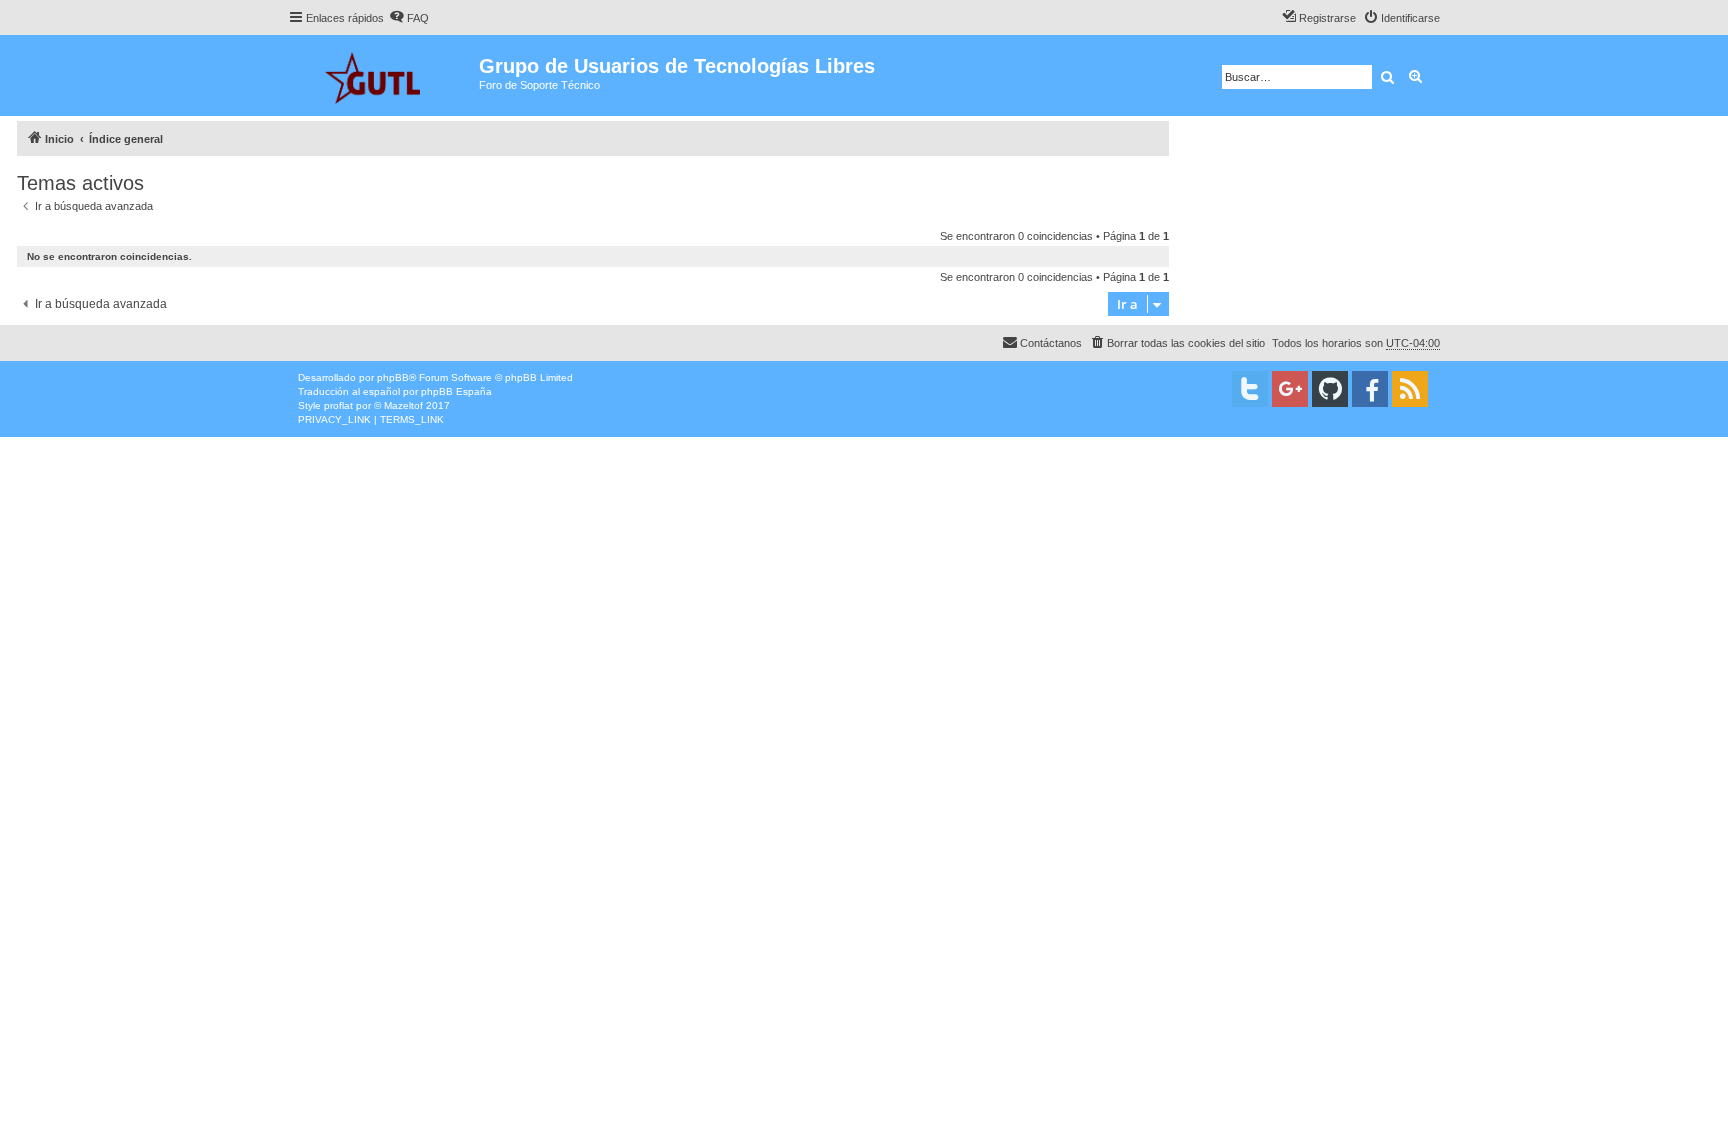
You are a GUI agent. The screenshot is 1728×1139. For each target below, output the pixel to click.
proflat (338, 405)
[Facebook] (1370, 389)
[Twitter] (1250, 389)
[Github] (1330, 389)
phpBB (393, 377)
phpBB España (456, 391)
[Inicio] (383, 75)
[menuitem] (409, 18)
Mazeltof (403, 405)
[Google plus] (1290, 389)
